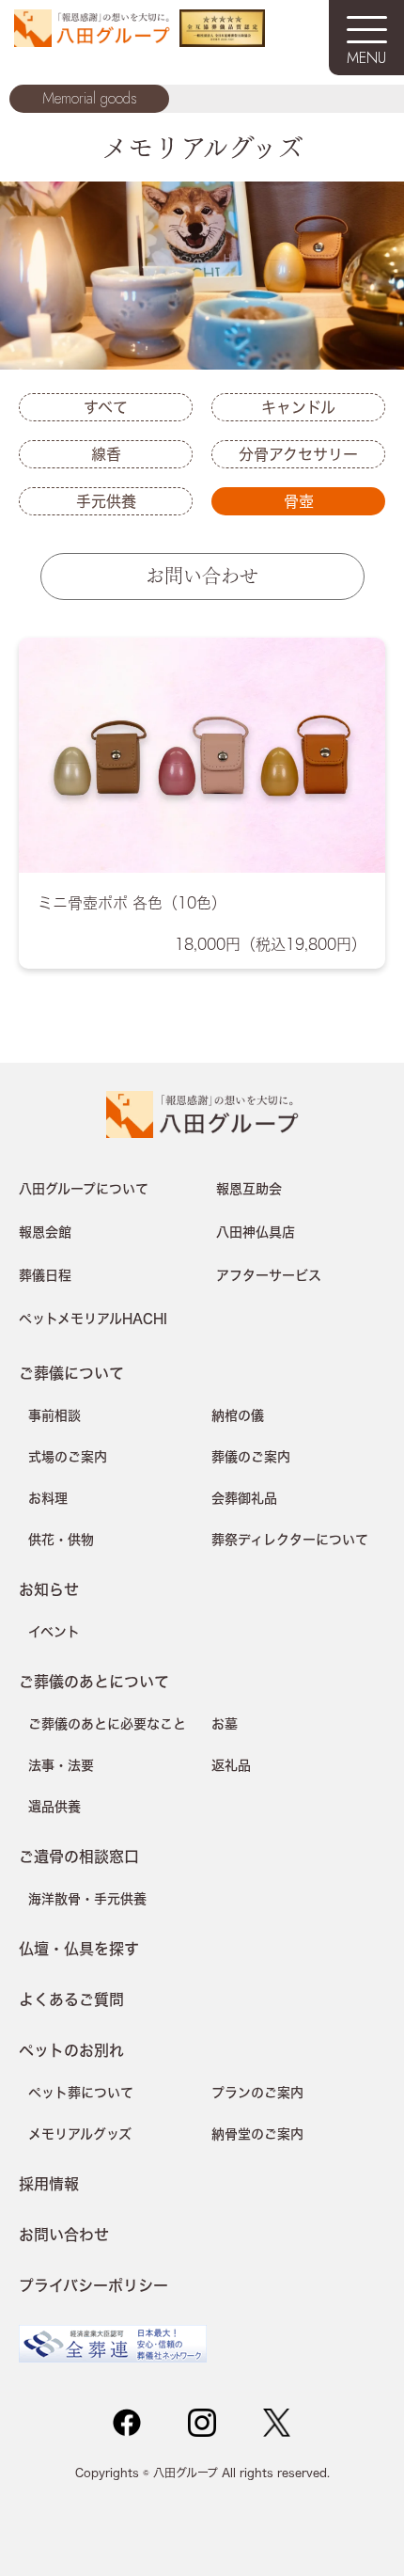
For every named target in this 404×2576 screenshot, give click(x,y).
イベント (54, 1632)
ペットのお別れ (71, 2050)
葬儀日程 (45, 1275)
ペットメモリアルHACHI (93, 1319)
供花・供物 (61, 1540)
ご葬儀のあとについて (94, 1681)
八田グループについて (84, 1189)
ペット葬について (81, 2093)
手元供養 (106, 501)
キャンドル (298, 407)
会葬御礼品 (244, 1498)
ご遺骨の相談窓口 (79, 1856)
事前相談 (54, 1415)
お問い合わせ (202, 574)
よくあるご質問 (71, 1999)
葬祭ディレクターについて (290, 1540)
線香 (106, 454)
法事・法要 (61, 1765)
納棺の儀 (238, 1415)
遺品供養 (54, 1807)
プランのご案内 (257, 2093)
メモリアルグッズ (80, 2134)
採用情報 (49, 2183)
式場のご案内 (68, 1457)
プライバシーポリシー (93, 2285)
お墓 (225, 1724)
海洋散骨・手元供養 (87, 1899)
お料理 (48, 1498)
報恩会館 (45, 1232)
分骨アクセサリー (298, 454)
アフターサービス (269, 1275)
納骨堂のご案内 (257, 2134)
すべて (106, 407)
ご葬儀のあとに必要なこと (107, 1724)
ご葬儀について (71, 1373)
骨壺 (299, 501)
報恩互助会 (249, 1189)
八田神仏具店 (256, 1232)
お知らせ (49, 1589)
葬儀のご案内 (251, 1457)
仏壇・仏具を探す (79, 1948)
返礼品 (231, 1765)
